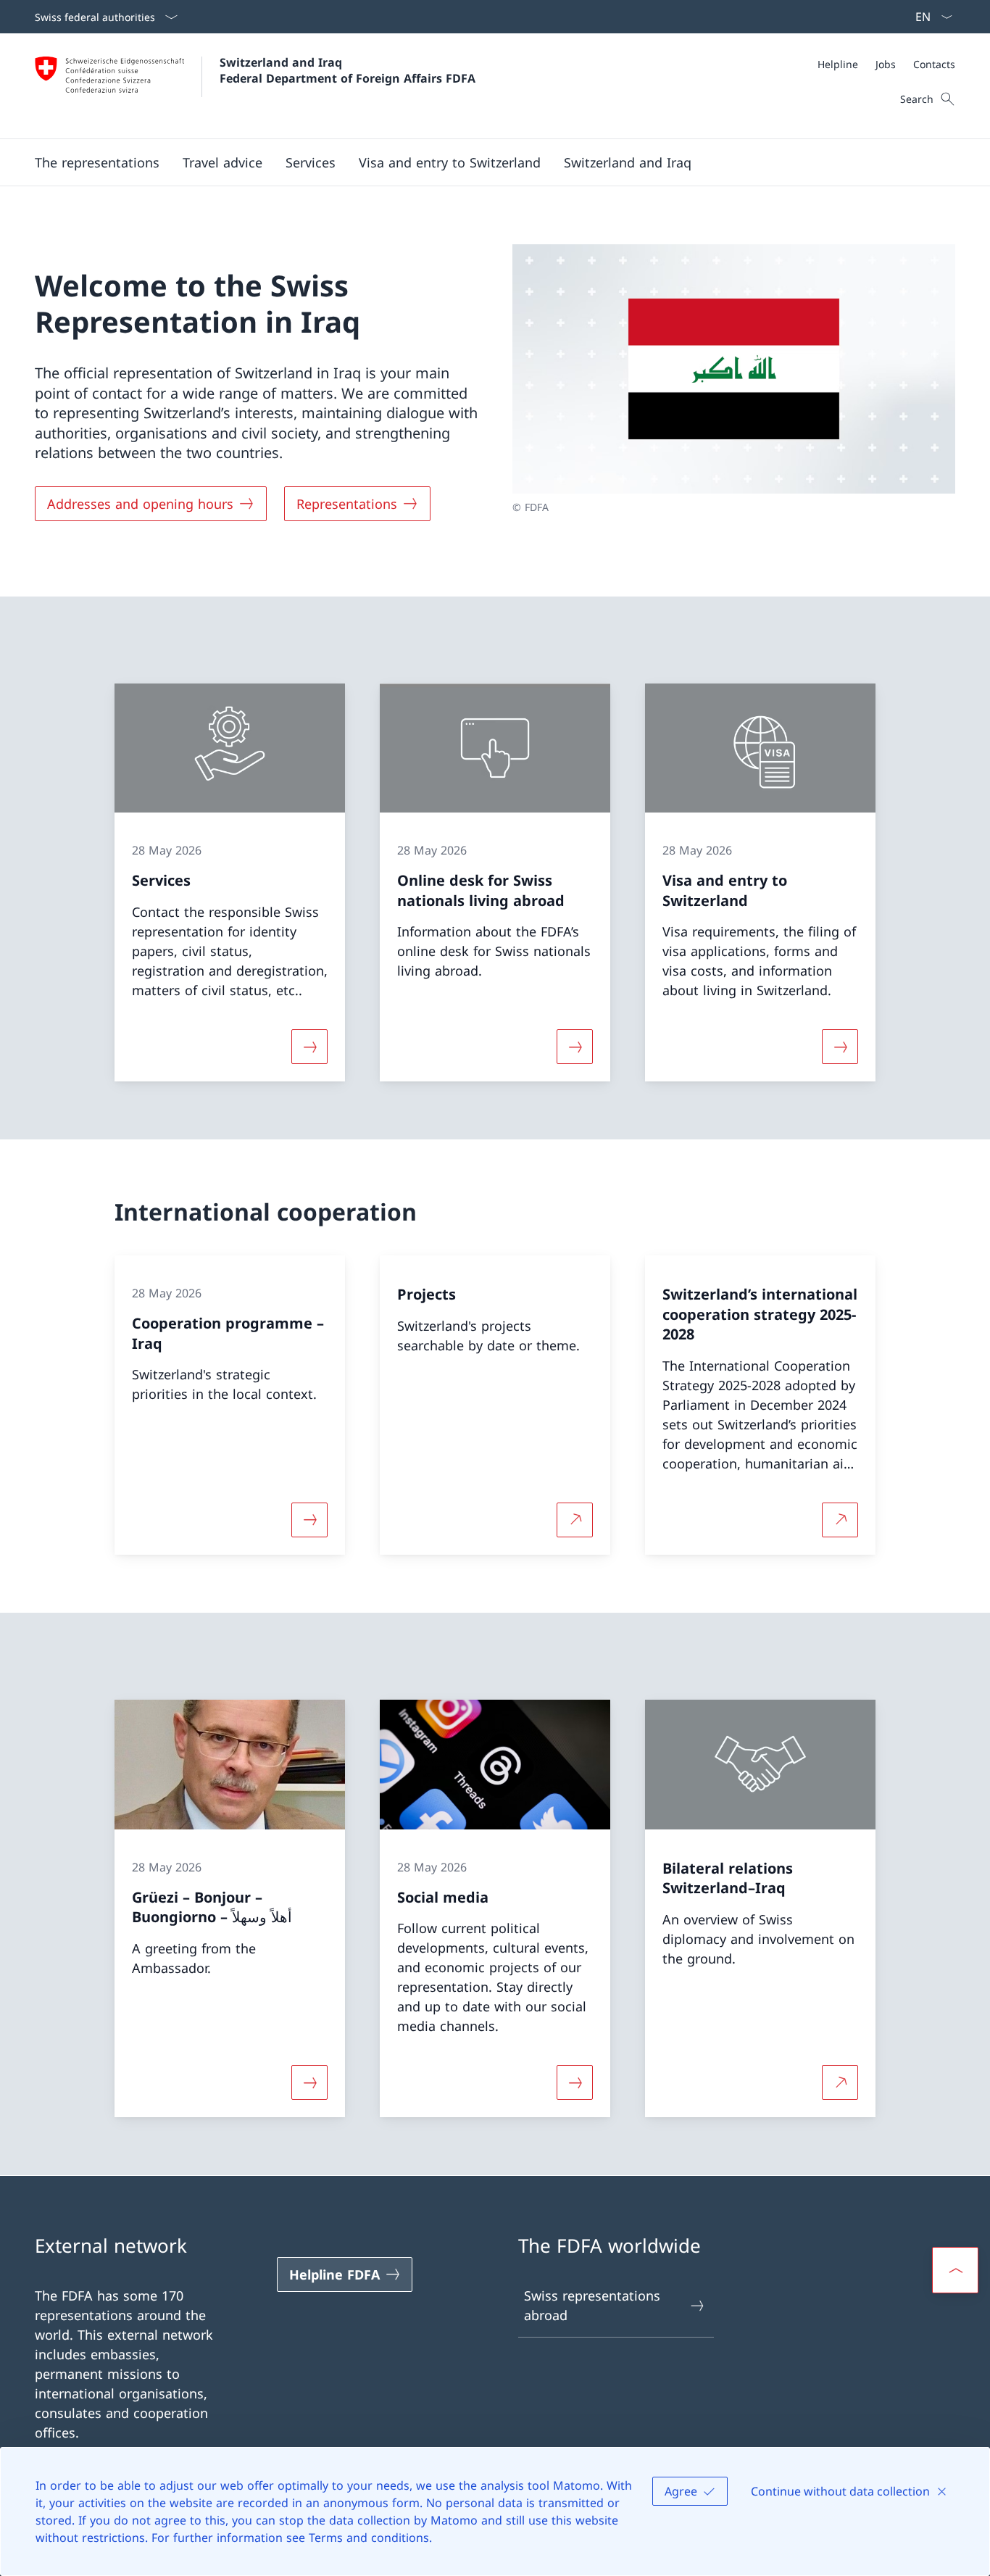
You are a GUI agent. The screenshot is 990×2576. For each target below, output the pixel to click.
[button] (97, 162)
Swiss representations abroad (592, 2305)
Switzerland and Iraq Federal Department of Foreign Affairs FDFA (348, 70)
